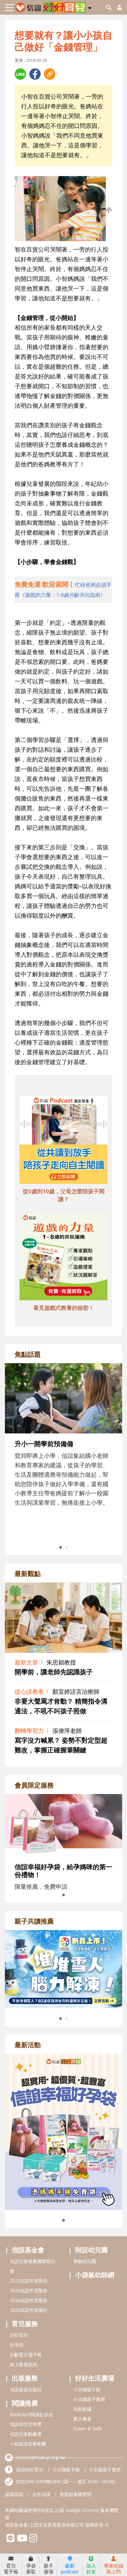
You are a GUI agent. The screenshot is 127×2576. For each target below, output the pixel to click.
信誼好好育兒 (30, 2469)
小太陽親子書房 (89, 2399)
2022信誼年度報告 (29, 2281)
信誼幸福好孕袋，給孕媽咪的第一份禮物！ (63, 1871)
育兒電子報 (11, 2568)
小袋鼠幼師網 (95, 2275)
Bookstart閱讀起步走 (31, 2414)
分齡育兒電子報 (26, 2355)
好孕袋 (17, 2345)
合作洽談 (41, 2494)
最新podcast (70, 2568)
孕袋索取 (31, 2568)
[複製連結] (50, 74)
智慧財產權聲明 (76, 2494)
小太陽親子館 (87, 2389)
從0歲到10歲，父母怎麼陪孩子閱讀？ (64, 1195)
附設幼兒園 (92, 2250)
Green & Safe (88, 2428)
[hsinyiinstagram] (33, 2540)
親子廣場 (49, 2568)
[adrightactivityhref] (63, 2131)
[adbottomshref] (63, 1141)
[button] (90, 7)
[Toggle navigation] (9, 8)
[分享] (20, 74)
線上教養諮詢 (23, 2364)
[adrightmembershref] (63, 1824)
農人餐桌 (82, 2419)
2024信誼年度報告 (29, 2300)
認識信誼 (14, 2494)
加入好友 (91, 2568)
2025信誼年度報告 (29, 2310)
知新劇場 (82, 2409)
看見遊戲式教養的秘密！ (64, 1308)
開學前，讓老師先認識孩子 (54, 1672)
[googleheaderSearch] (109, 7)
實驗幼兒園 (85, 2261)
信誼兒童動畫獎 (26, 2434)
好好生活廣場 (95, 2378)
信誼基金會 (28, 2250)
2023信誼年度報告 (29, 2290)
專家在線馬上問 (114, 2568)
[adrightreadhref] (63, 1968)
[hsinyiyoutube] (22, 2540)
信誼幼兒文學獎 (26, 2424)
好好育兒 (19, 2335)
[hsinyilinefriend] (11, 2540)
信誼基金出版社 (26, 2389)
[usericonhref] (117, 7)
